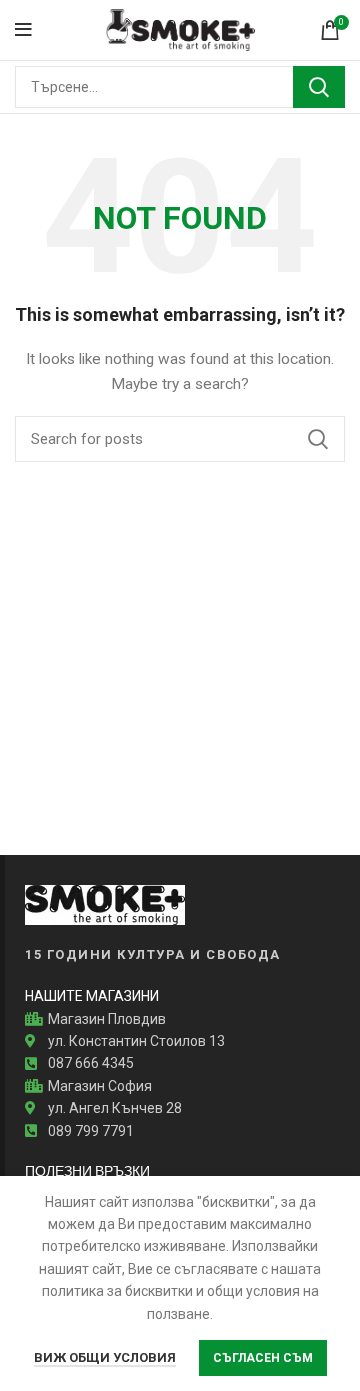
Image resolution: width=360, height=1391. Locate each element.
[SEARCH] (319, 87)
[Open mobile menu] (23, 30)
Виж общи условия (105, 1357)
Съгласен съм (263, 1358)
